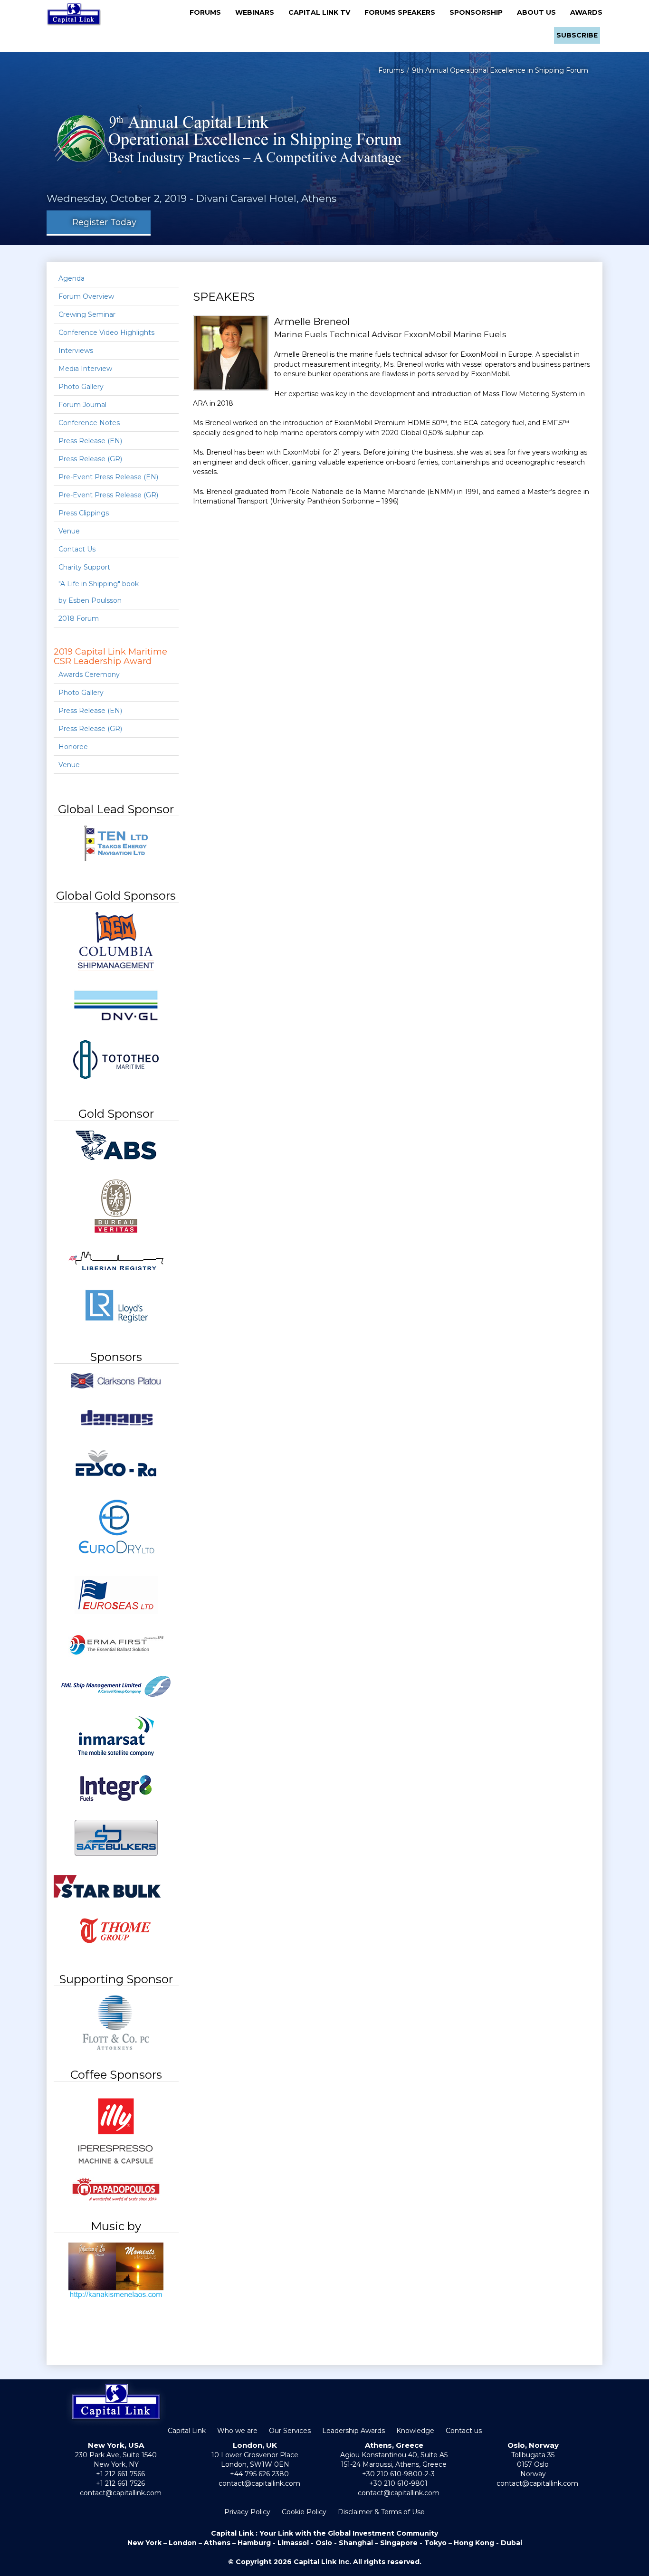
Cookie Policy (304, 2512)
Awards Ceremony (89, 675)
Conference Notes (89, 423)
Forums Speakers (403, 12)
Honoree (73, 747)
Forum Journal (82, 405)
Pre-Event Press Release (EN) (108, 477)
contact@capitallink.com (121, 2493)
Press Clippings (84, 513)
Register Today (102, 222)
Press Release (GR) (90, 459)
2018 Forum (79, 618)
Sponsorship (479, 12)
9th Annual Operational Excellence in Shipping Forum (500, 70)
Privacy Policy (247, 2512)
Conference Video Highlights (106, 333)
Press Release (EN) (90, 441)
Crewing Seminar (87, 314)
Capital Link (187, 2431)
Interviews (76, 351)
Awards (586, 12)
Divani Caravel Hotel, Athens (266, 198)
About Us (539, 12)
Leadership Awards (353, 2431)
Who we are (237, 2431)
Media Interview (85, 369)
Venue (69, 531)
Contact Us (77, 549)
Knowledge (415, 2431)
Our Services (290, 2431)
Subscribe (577, 35)
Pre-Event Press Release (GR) (108, 495)
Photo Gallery (81, 387)
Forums (208, 12)
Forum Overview (86, 296)
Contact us (464, 2431)
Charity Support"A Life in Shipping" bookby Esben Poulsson (99, 584)
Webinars (258, 12)
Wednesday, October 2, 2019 (117, 198)
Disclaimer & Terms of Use (381, 2512)
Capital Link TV (322, 12)
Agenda (72, 278)
